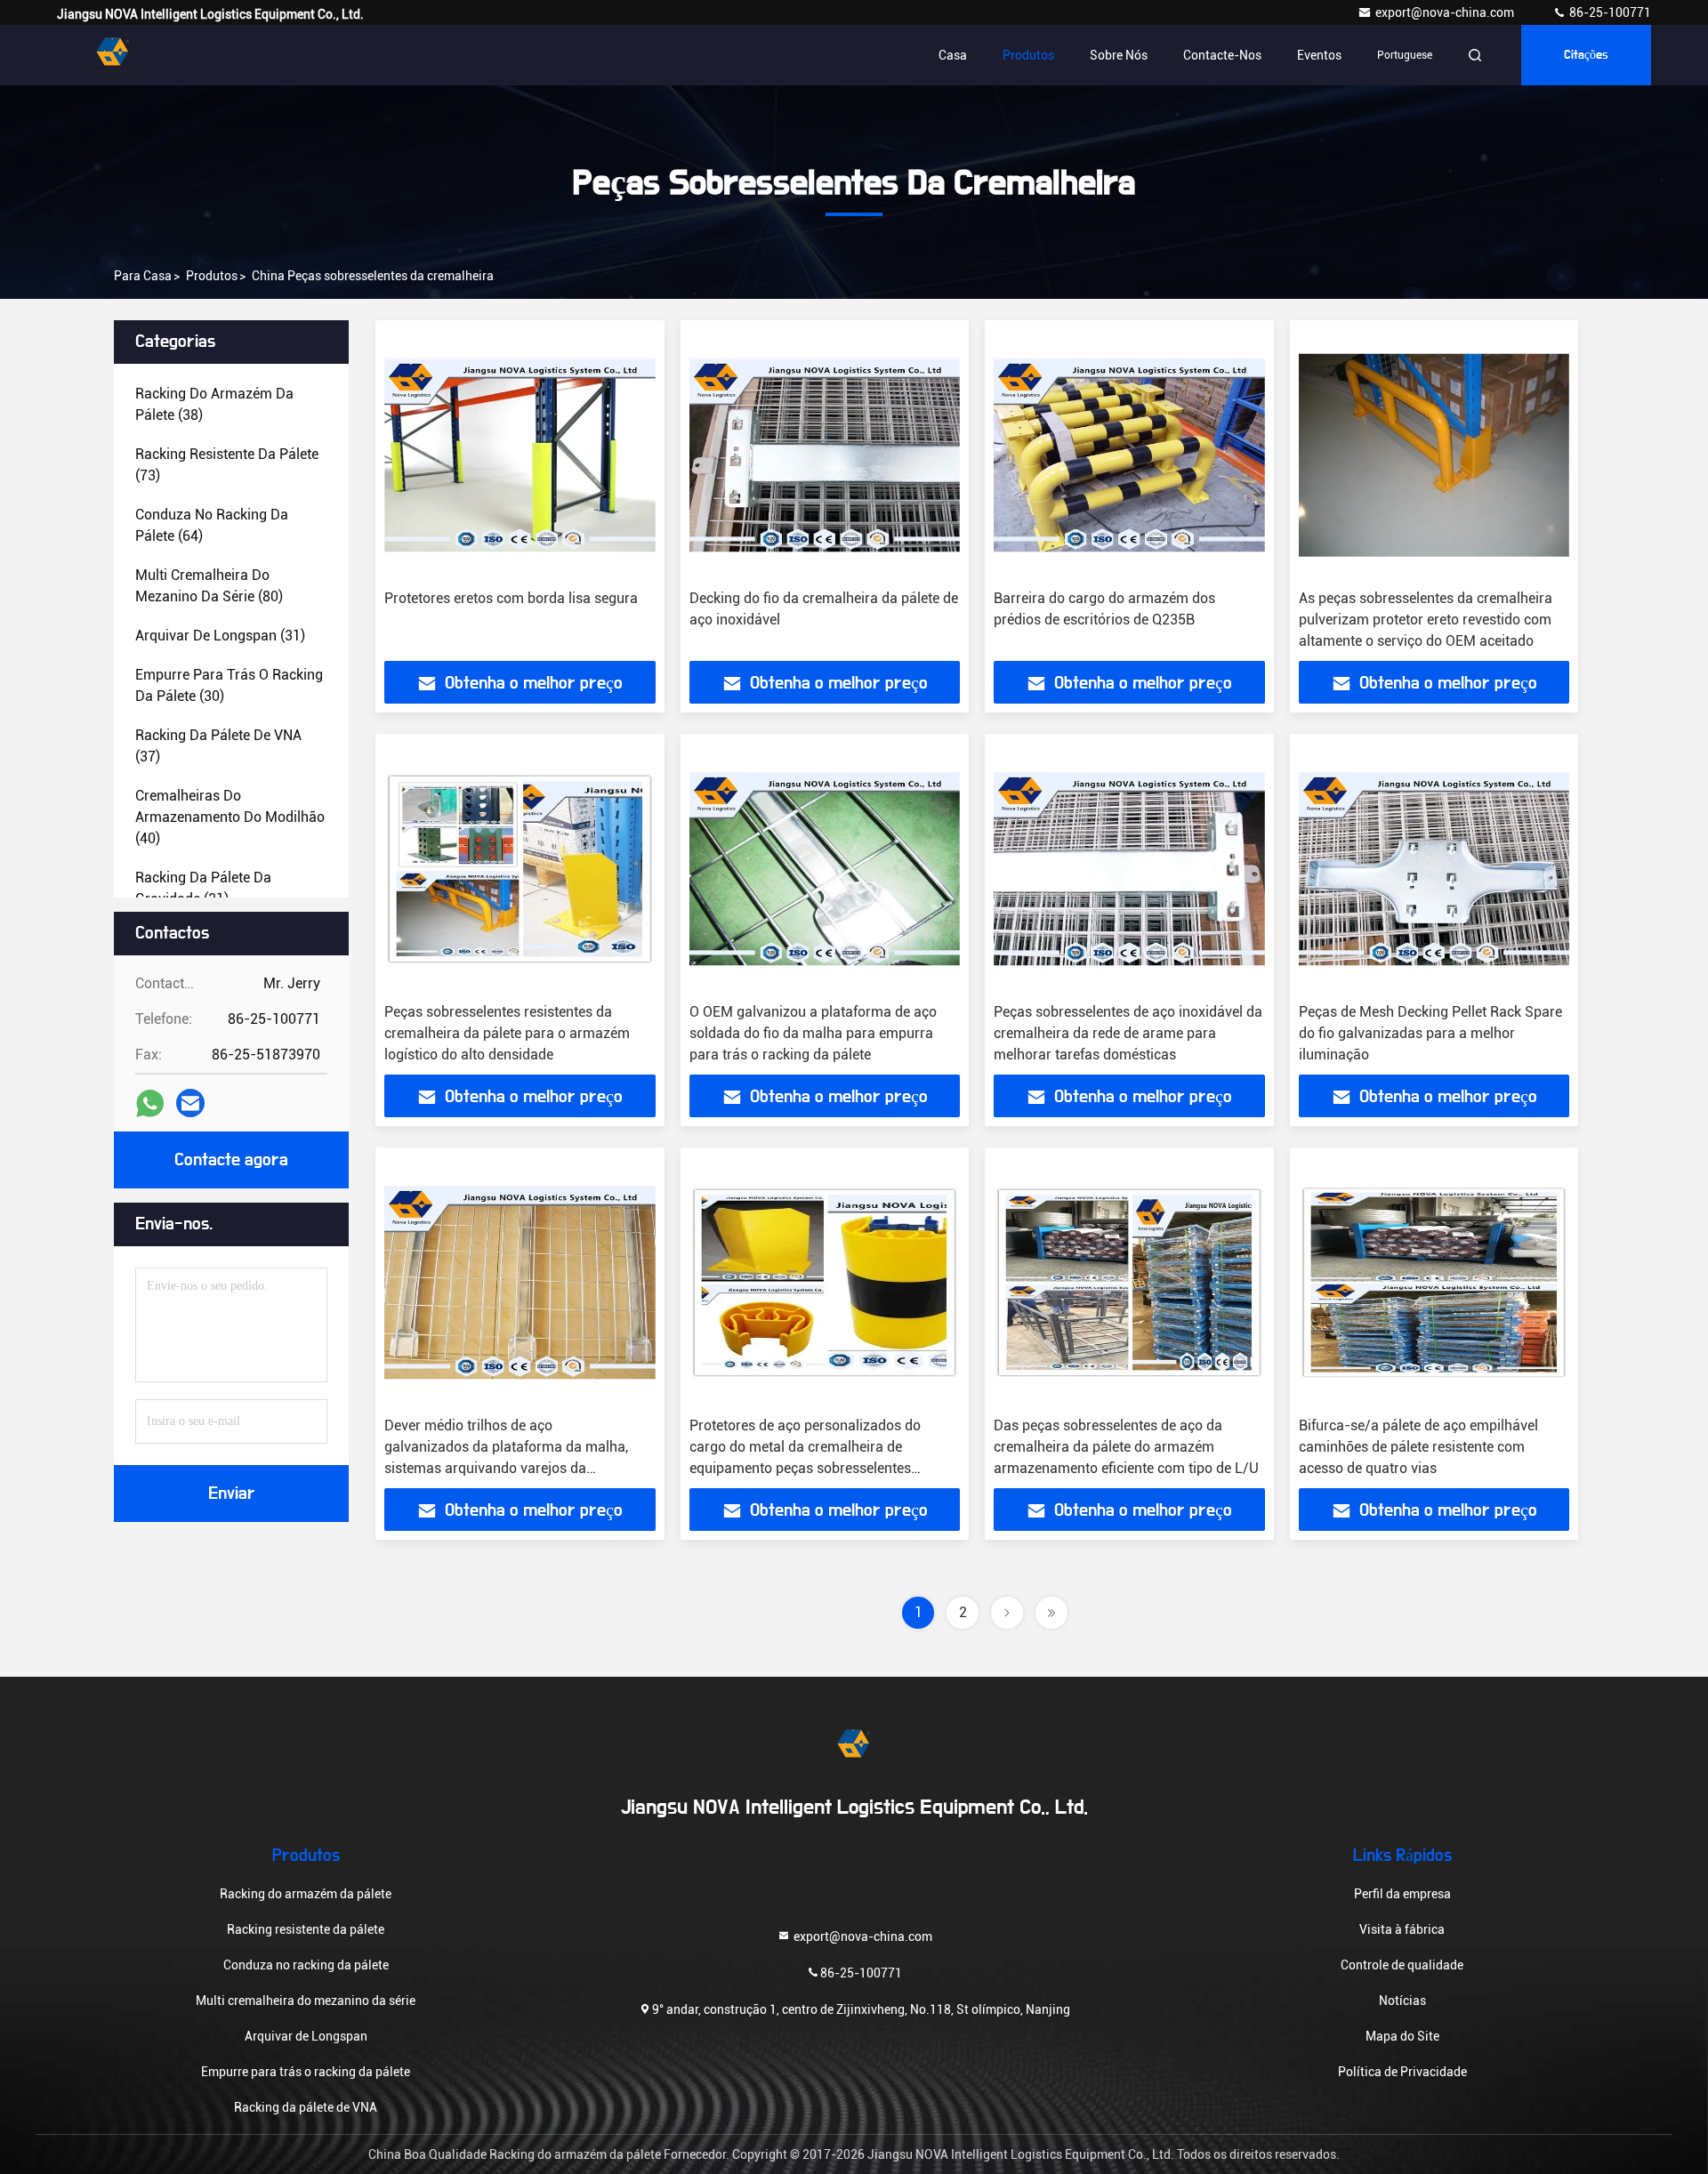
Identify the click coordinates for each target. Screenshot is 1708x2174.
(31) (220, 636)
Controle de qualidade (1402, 1965)
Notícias (1402, 2001)
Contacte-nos (1222, 55)
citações (1586, 55)
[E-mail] (190, 1103)
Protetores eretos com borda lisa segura (511, 598)
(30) (229, 685)
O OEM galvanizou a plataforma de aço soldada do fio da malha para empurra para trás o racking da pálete (813, 1033)
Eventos (1319, 55)
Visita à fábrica (1402, 1929)
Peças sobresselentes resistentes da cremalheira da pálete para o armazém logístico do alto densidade (507, 1033)
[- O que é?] (150, 1103)
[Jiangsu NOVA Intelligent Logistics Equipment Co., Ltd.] (113, 55)
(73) (227, 465)
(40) (230, 817)
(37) (218, 746)
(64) (212, 525)
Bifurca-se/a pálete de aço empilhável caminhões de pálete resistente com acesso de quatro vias (1418, 1447)
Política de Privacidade (1402, 2072)
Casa (953, 55)
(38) (214, 404)
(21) (203, 888)
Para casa (143, 276)
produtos (212, 276)
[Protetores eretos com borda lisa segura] (520, 455)
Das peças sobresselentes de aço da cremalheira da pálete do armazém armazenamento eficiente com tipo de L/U (1126, 1447)
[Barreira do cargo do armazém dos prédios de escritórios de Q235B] (1129, 455)
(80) (209, 586)
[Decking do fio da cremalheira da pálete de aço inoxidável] (825, 455)
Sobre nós (1119, 55)
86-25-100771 (1609, 12)
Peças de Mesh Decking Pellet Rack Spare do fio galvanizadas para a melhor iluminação (1430, 1033)
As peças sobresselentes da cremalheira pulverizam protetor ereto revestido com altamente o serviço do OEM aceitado (1426, 620)
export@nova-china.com (1446, 12)
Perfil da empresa (1402, 1894)
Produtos (1028, 55)
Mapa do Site (1402, 2036)
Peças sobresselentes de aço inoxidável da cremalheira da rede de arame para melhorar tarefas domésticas (1128, 1033)
